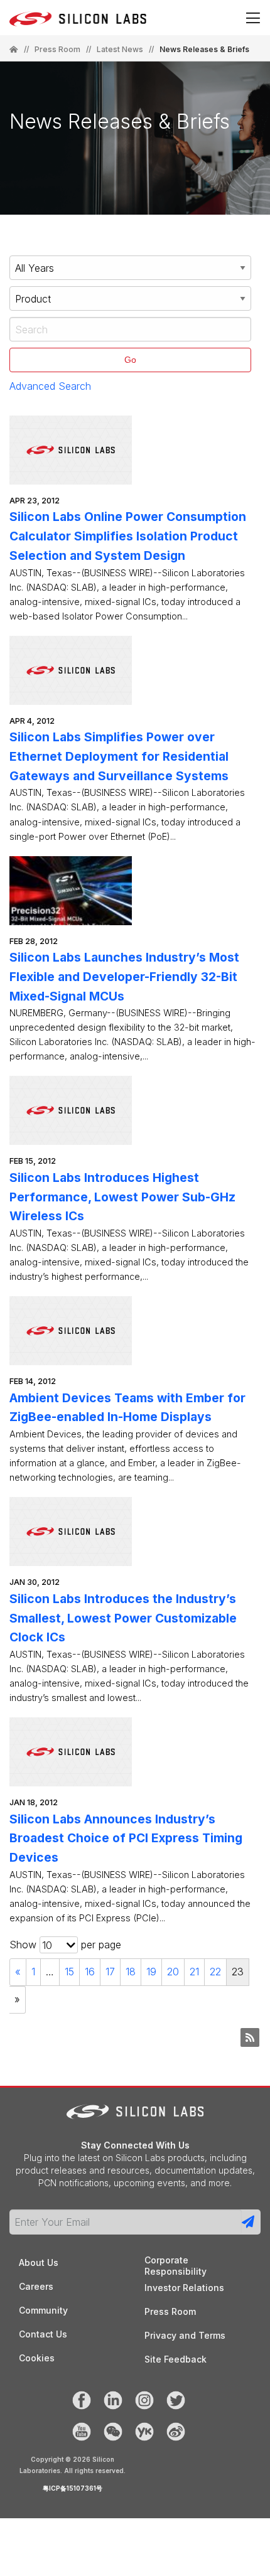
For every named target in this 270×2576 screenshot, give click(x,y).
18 (131, 1972)
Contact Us (43, 2334)
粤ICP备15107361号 (73, 2488)
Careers (36, 2286)
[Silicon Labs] (14, 50)
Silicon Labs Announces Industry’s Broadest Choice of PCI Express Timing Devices (126, 1838)
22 (215, 1972)
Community (43, 2310)
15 (69, 1972)
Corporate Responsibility (175, 2261)
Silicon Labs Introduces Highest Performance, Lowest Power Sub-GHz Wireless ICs (122, 1197)
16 (90, 1972)
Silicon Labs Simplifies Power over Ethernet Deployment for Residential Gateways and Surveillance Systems (119, 756)
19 (151, 1972)
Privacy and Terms (185, 2335)
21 (194, 1972)
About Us (39, 2262)
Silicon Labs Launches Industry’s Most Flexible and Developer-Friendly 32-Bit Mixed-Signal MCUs (124, 976)
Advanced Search (50, 386)
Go (130, 360)
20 (173, 1972)
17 (110, 1972)
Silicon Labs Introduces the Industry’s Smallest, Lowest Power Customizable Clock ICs (123, 1618)
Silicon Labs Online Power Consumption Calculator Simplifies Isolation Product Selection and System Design (128, 536)
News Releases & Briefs (204, 49)
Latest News (120, 50)
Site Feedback (175, 2359)
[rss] (250, 2037)
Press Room (57, 50)
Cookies (37, 2358)
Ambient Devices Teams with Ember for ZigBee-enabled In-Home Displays (127, 1408)
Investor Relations (184, 2288)
